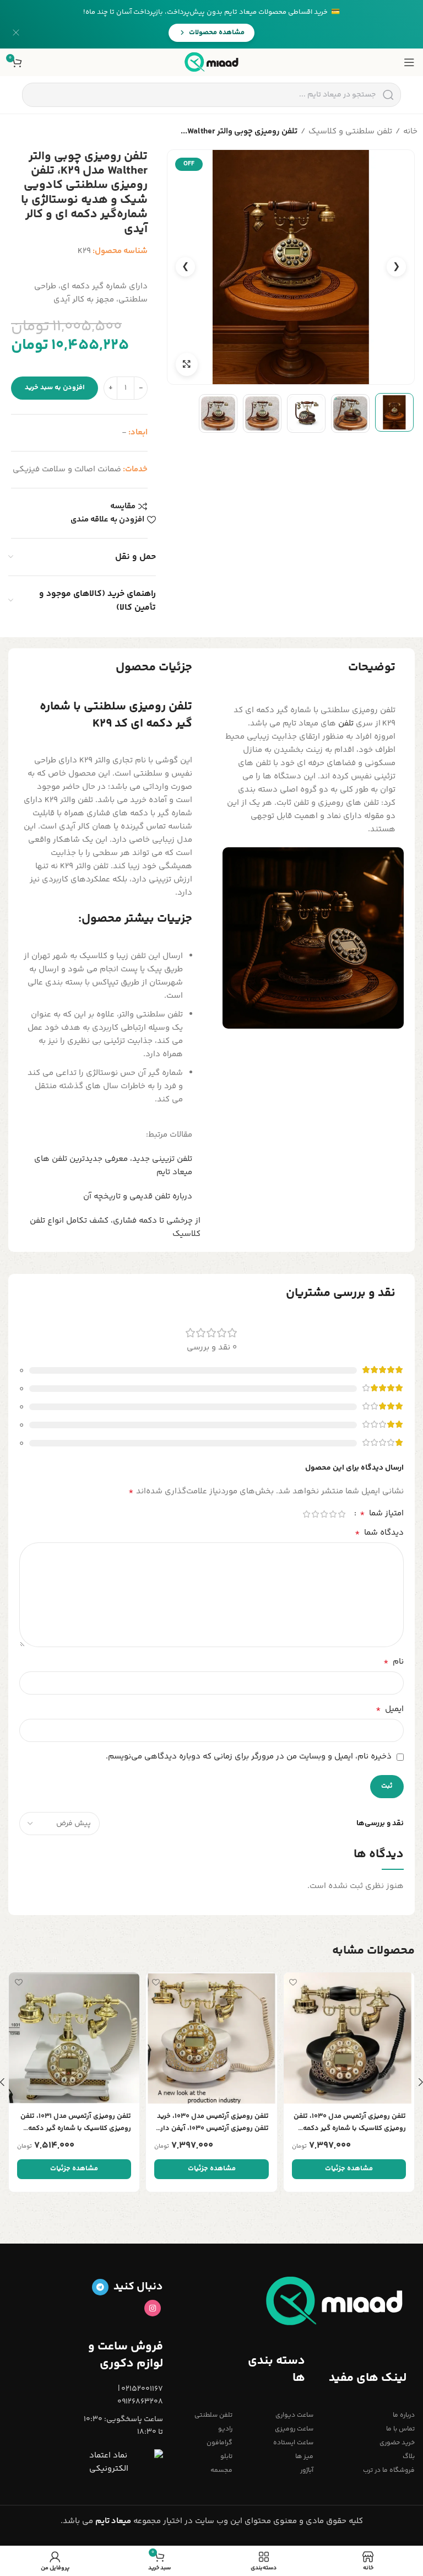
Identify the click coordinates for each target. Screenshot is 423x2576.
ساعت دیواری (294, 2415)
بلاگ (409, 2457)
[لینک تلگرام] (100, 2287)
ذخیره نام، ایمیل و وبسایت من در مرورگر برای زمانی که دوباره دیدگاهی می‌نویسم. (249, 1757)
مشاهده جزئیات (349, 2169)
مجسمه (221, 2470)
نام (394, 1662)
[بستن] (16, 33)
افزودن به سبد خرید (55, 388)
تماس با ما (400, 2429)
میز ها (304, 2457)
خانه (410, 131)
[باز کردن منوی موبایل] (409, 62)
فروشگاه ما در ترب (389, 2470)
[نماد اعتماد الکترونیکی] (126, 2462)
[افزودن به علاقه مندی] (293, 1982)
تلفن (346, 724)
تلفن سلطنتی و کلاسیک (350, 131)
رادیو (225, 2429)
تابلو (226, 2457)
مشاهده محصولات (217, 33)
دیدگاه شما (379, 1533)
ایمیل (390, 1709)
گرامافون (219, 2443)
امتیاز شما (382, 1514)
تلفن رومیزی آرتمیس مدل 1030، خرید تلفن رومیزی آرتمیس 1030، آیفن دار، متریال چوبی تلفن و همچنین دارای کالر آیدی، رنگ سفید (213, 2123)
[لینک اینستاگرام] (153, 2308)
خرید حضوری (397, 2443)
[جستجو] (388, 95)
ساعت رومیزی (294, 2429)
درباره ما (404, 2415)
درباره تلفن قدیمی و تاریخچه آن (138, 1196)
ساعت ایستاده (293, 2443)
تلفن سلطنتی (213, 2415)
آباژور (307, 2470)
